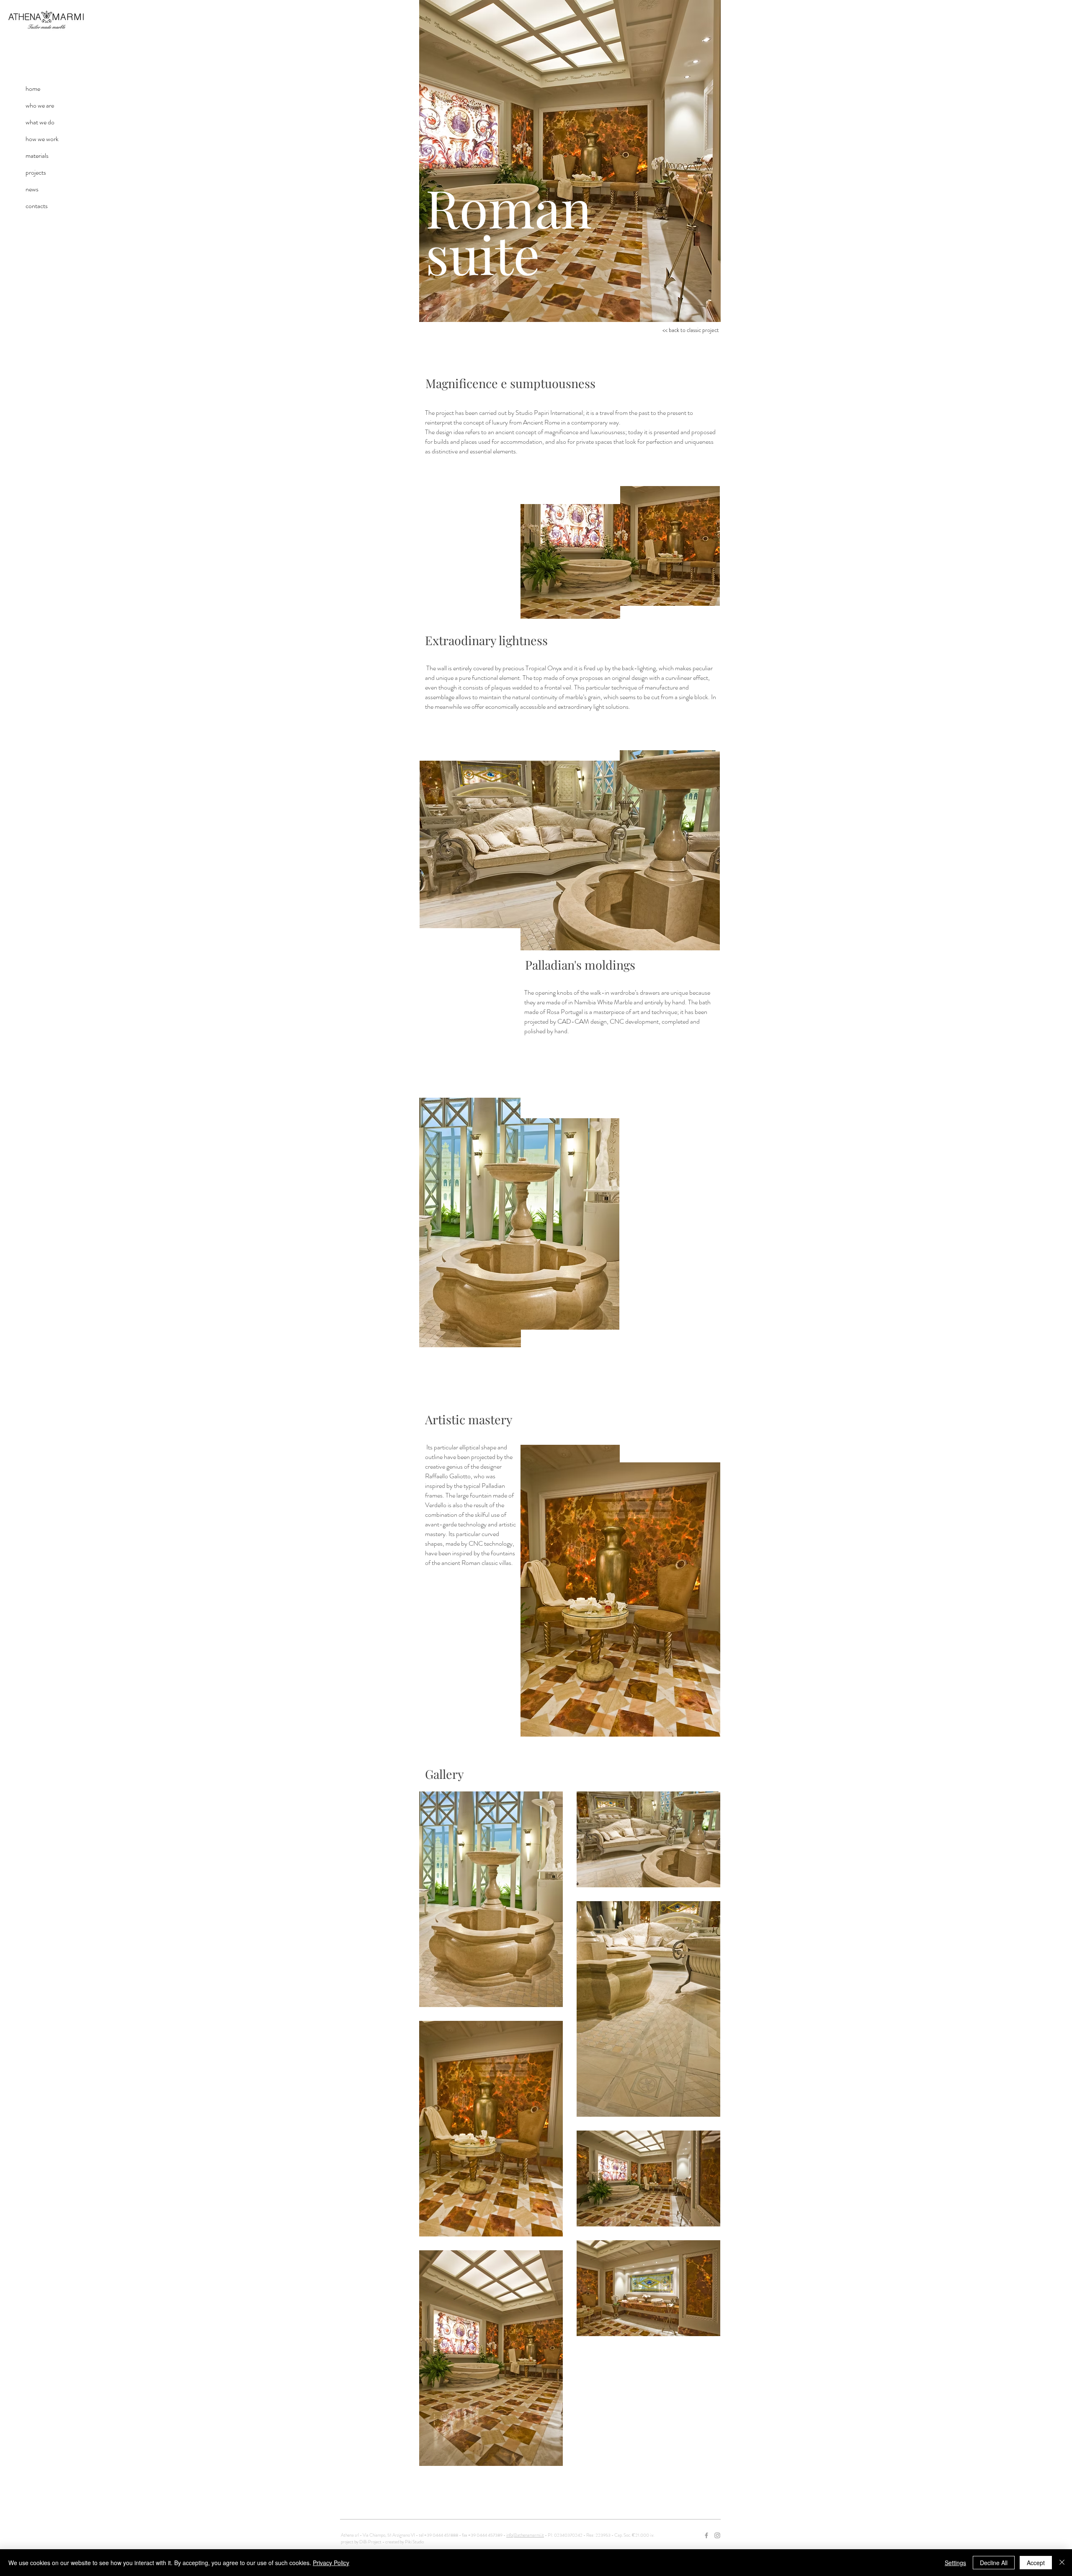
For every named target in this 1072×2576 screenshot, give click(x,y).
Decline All (994, 2563)
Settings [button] (955, 2563)
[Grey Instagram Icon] (717, 2535)
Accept (1036, 2563)
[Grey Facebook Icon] (706, 2535)
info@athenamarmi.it (525, 2535)
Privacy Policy (331, 2563)
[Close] (1062, 2563)
